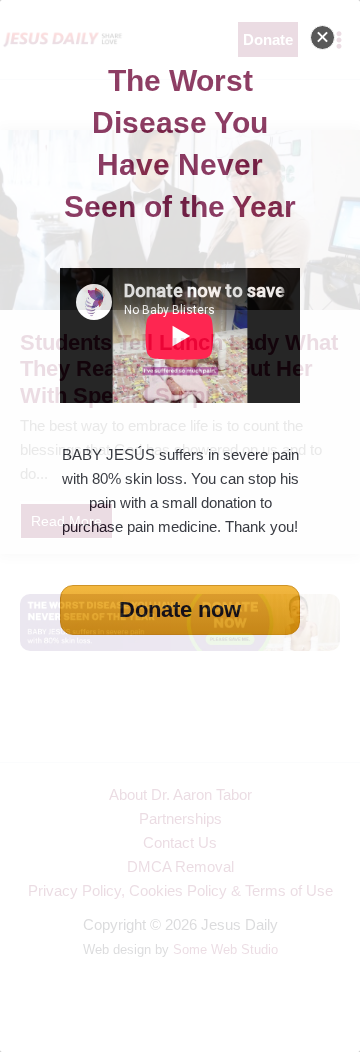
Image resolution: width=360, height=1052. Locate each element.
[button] (322, 37)
